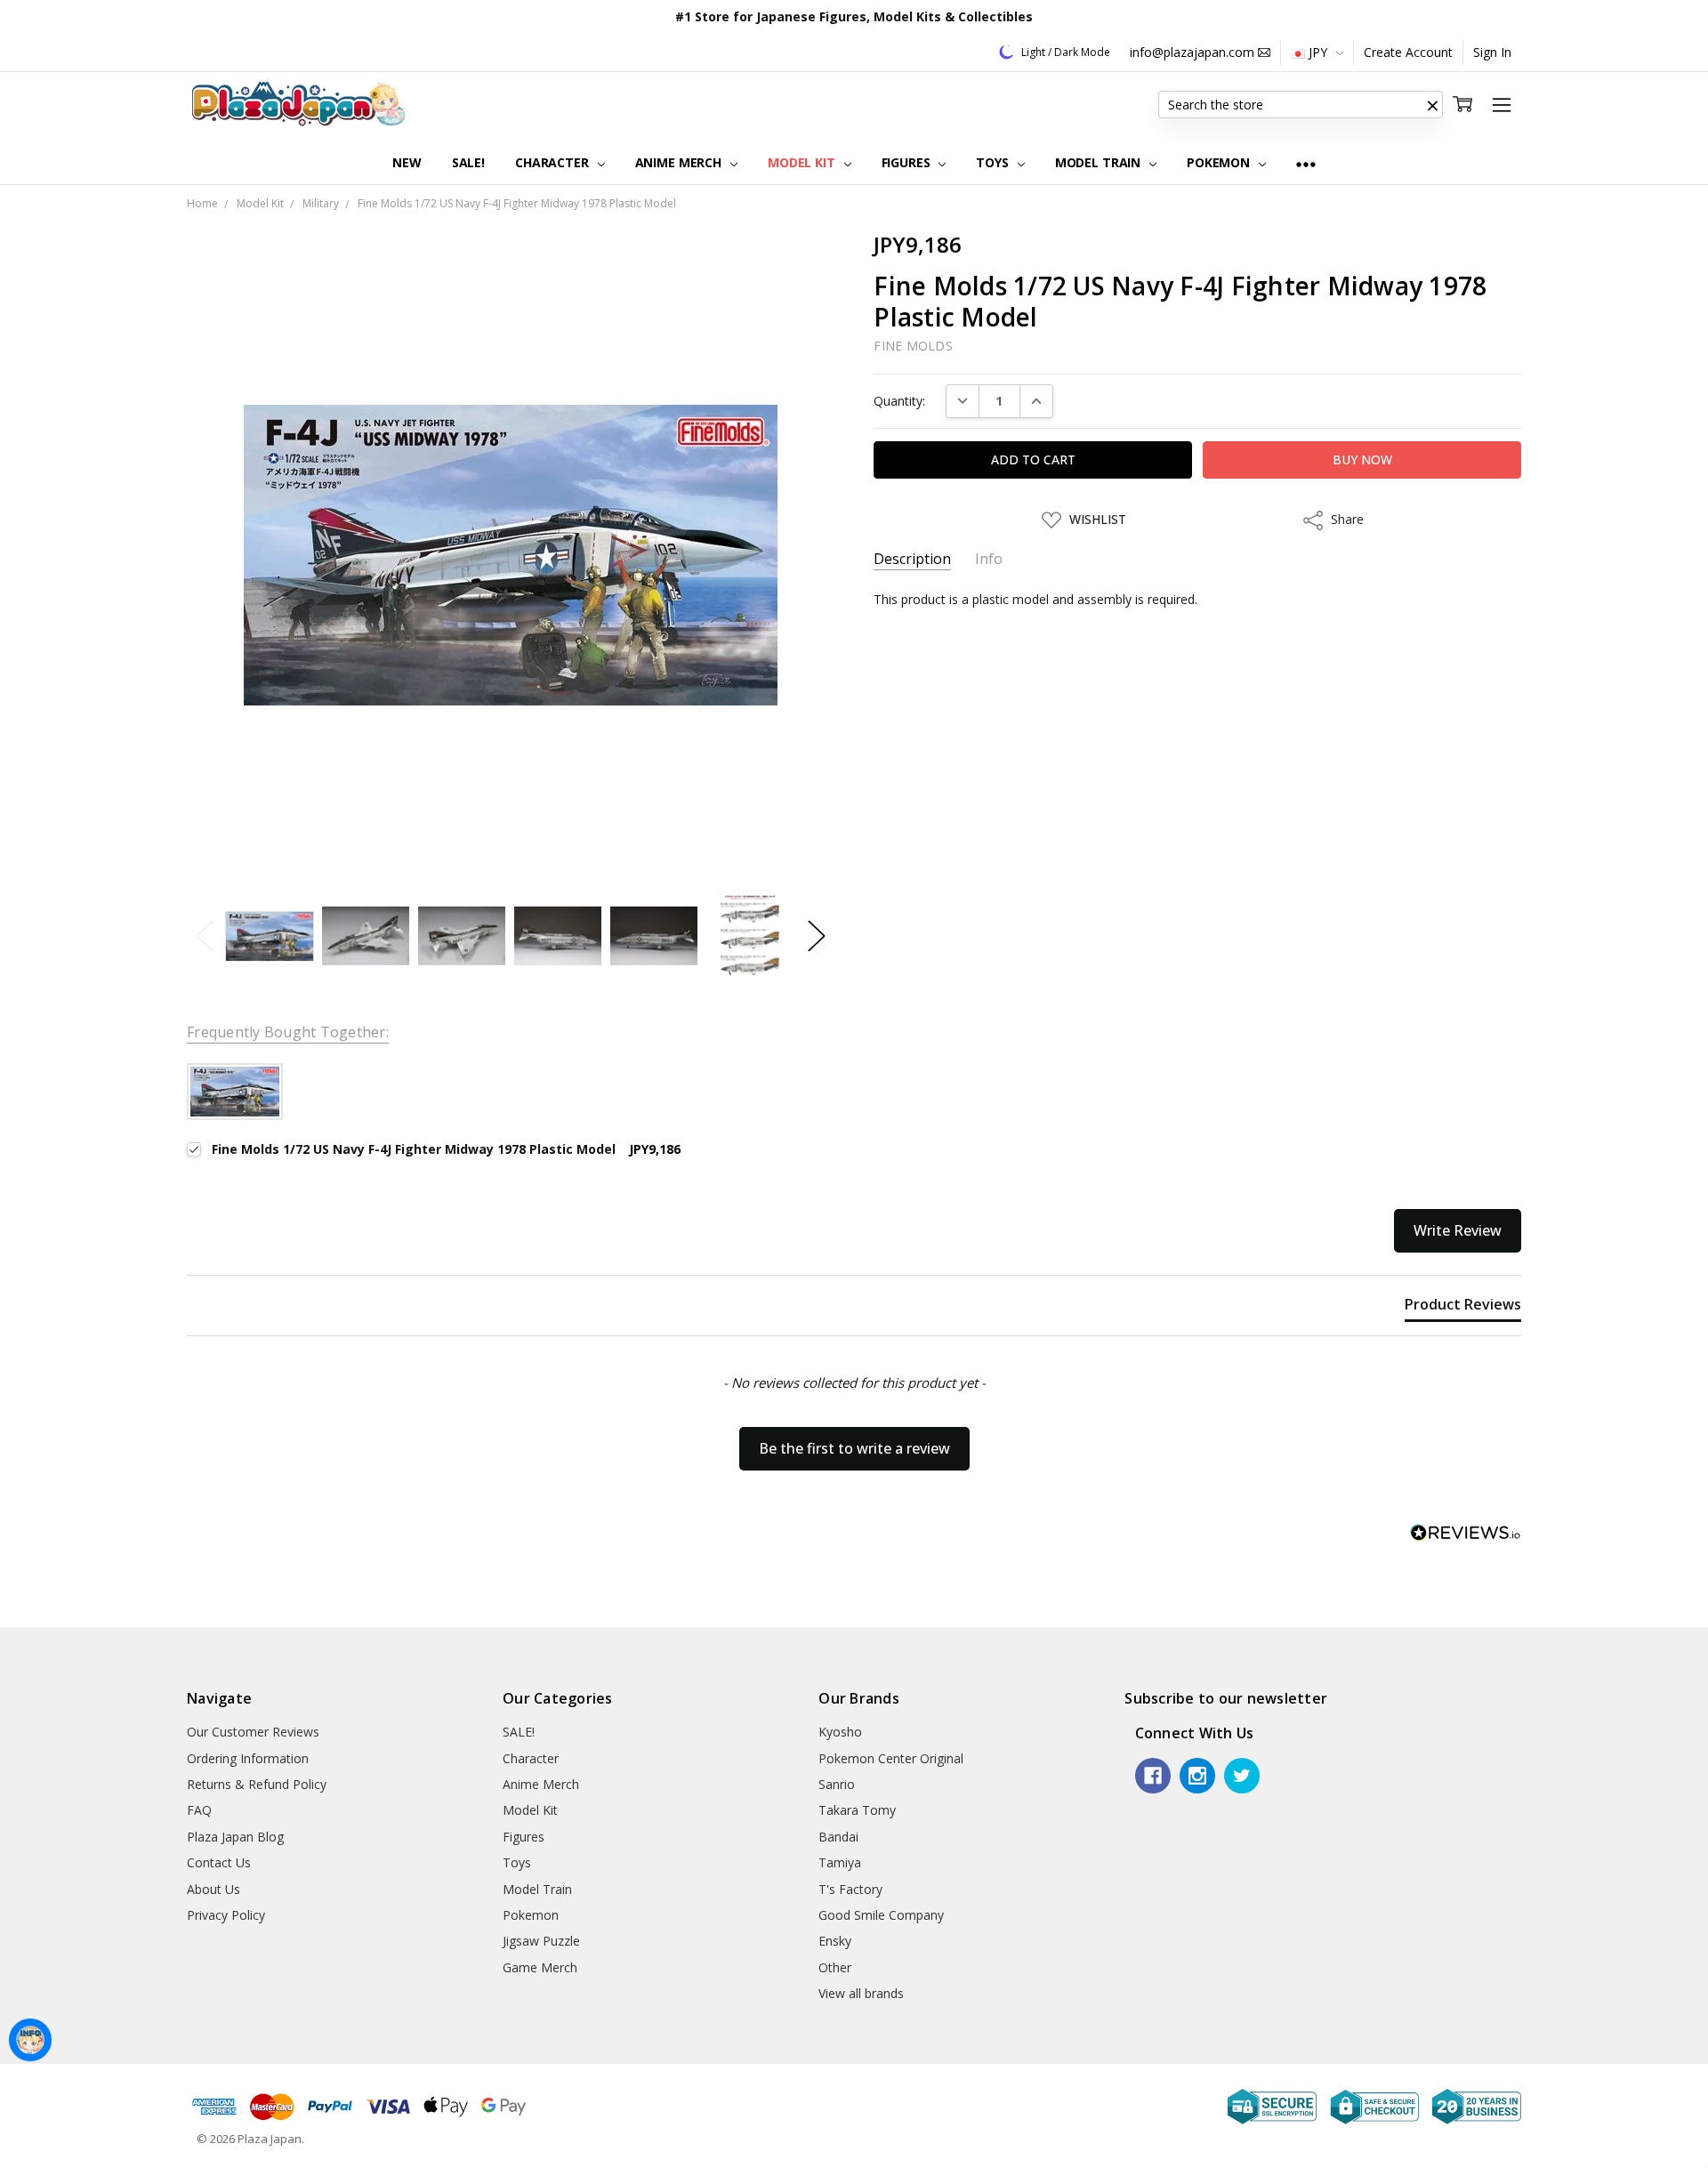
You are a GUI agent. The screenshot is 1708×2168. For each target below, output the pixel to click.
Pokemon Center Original (891, 1758)
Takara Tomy (857, 1810)
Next (817, 936)
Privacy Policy (226, 1915)
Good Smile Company (881, 1915)
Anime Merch (680, 162)
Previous (205, 936)
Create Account (1408, 52)
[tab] (1463, 1308)
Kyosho (840, 1732)
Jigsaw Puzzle (541, 1941)
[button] (1432, 105)
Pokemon (1220, 162)
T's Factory (850, 1889)
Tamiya (840, 1862)
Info (989, 559)
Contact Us (219, 1862)
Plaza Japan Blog (235, 1837)
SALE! (468, 162)
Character (554, 162)
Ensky (835, 1941)
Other (835, 1967)
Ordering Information (248, 1758)
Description (912, 559)
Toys (994, 162)
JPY (1318, 52)
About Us (213, 1889)
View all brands (861, 1993)
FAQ (199, 1810)
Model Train (1100, 162)
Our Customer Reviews (253, 1732)
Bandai (838, 1837)
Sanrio (837, 1784)
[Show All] (1306, 163)
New (407, 162)
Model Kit (803, 162)
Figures (908, 162)
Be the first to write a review (854, 1448)
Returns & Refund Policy (257, 1784)
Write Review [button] (1458, 1230)
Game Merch (540, 1967)
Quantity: (899, 401)
